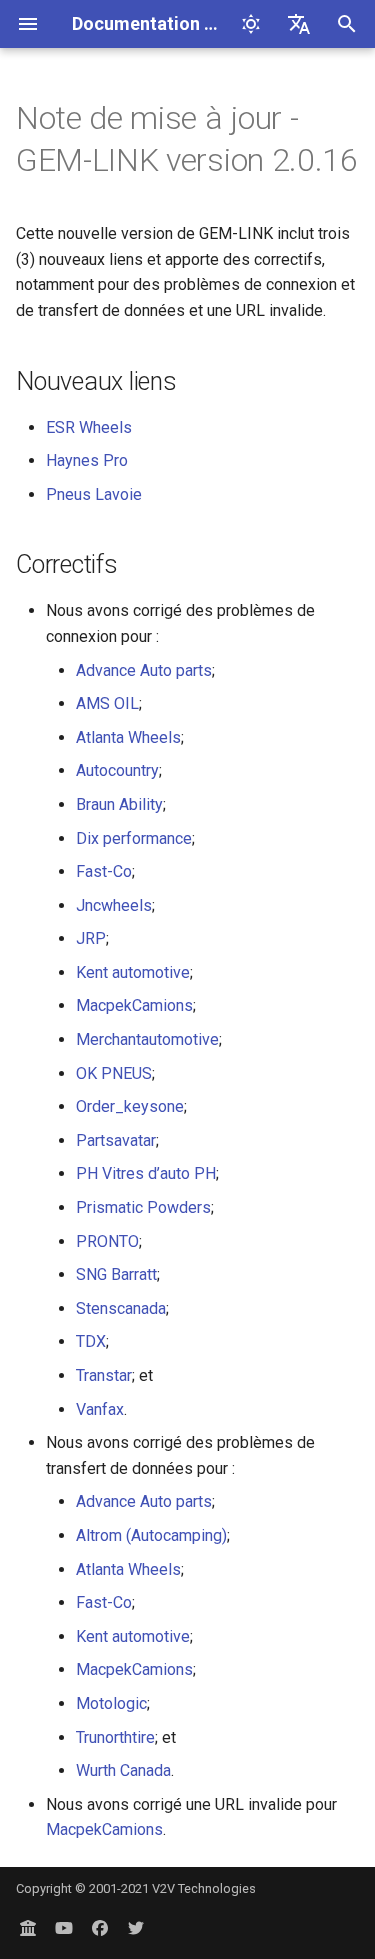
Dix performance (134, 838)
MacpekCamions (134, 1005)
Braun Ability (119, 804)
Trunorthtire (115, 1737)
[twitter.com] (136, 1927)
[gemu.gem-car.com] (28, 1927)
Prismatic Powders (143, 1207)
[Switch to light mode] (251, 24)
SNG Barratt (116, 1274)
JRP (91, 938)
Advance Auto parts (144, 670)
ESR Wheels (89, 427)
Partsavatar (116, 1140)
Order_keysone (130, 1106)
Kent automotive (133, 972)
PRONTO (107, 1241)
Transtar (104, 1375)
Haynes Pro (87, 460)
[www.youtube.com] (64, 1927)
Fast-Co (104, 871)
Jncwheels (114, 905)
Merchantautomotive (147, 1039)
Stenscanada (121, 1308)
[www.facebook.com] (100, 1927)
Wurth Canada (123, 1770)
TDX (91, 1341)
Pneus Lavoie (94, 494)
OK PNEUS (114, 1073)
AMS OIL (107, 703)
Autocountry (117, 770)
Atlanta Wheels (128, 737)
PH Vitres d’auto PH (146, 1173)
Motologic (111, 1703)
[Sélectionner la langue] (299, 24)
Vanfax (100, 1409)
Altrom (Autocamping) (151, 1535)
